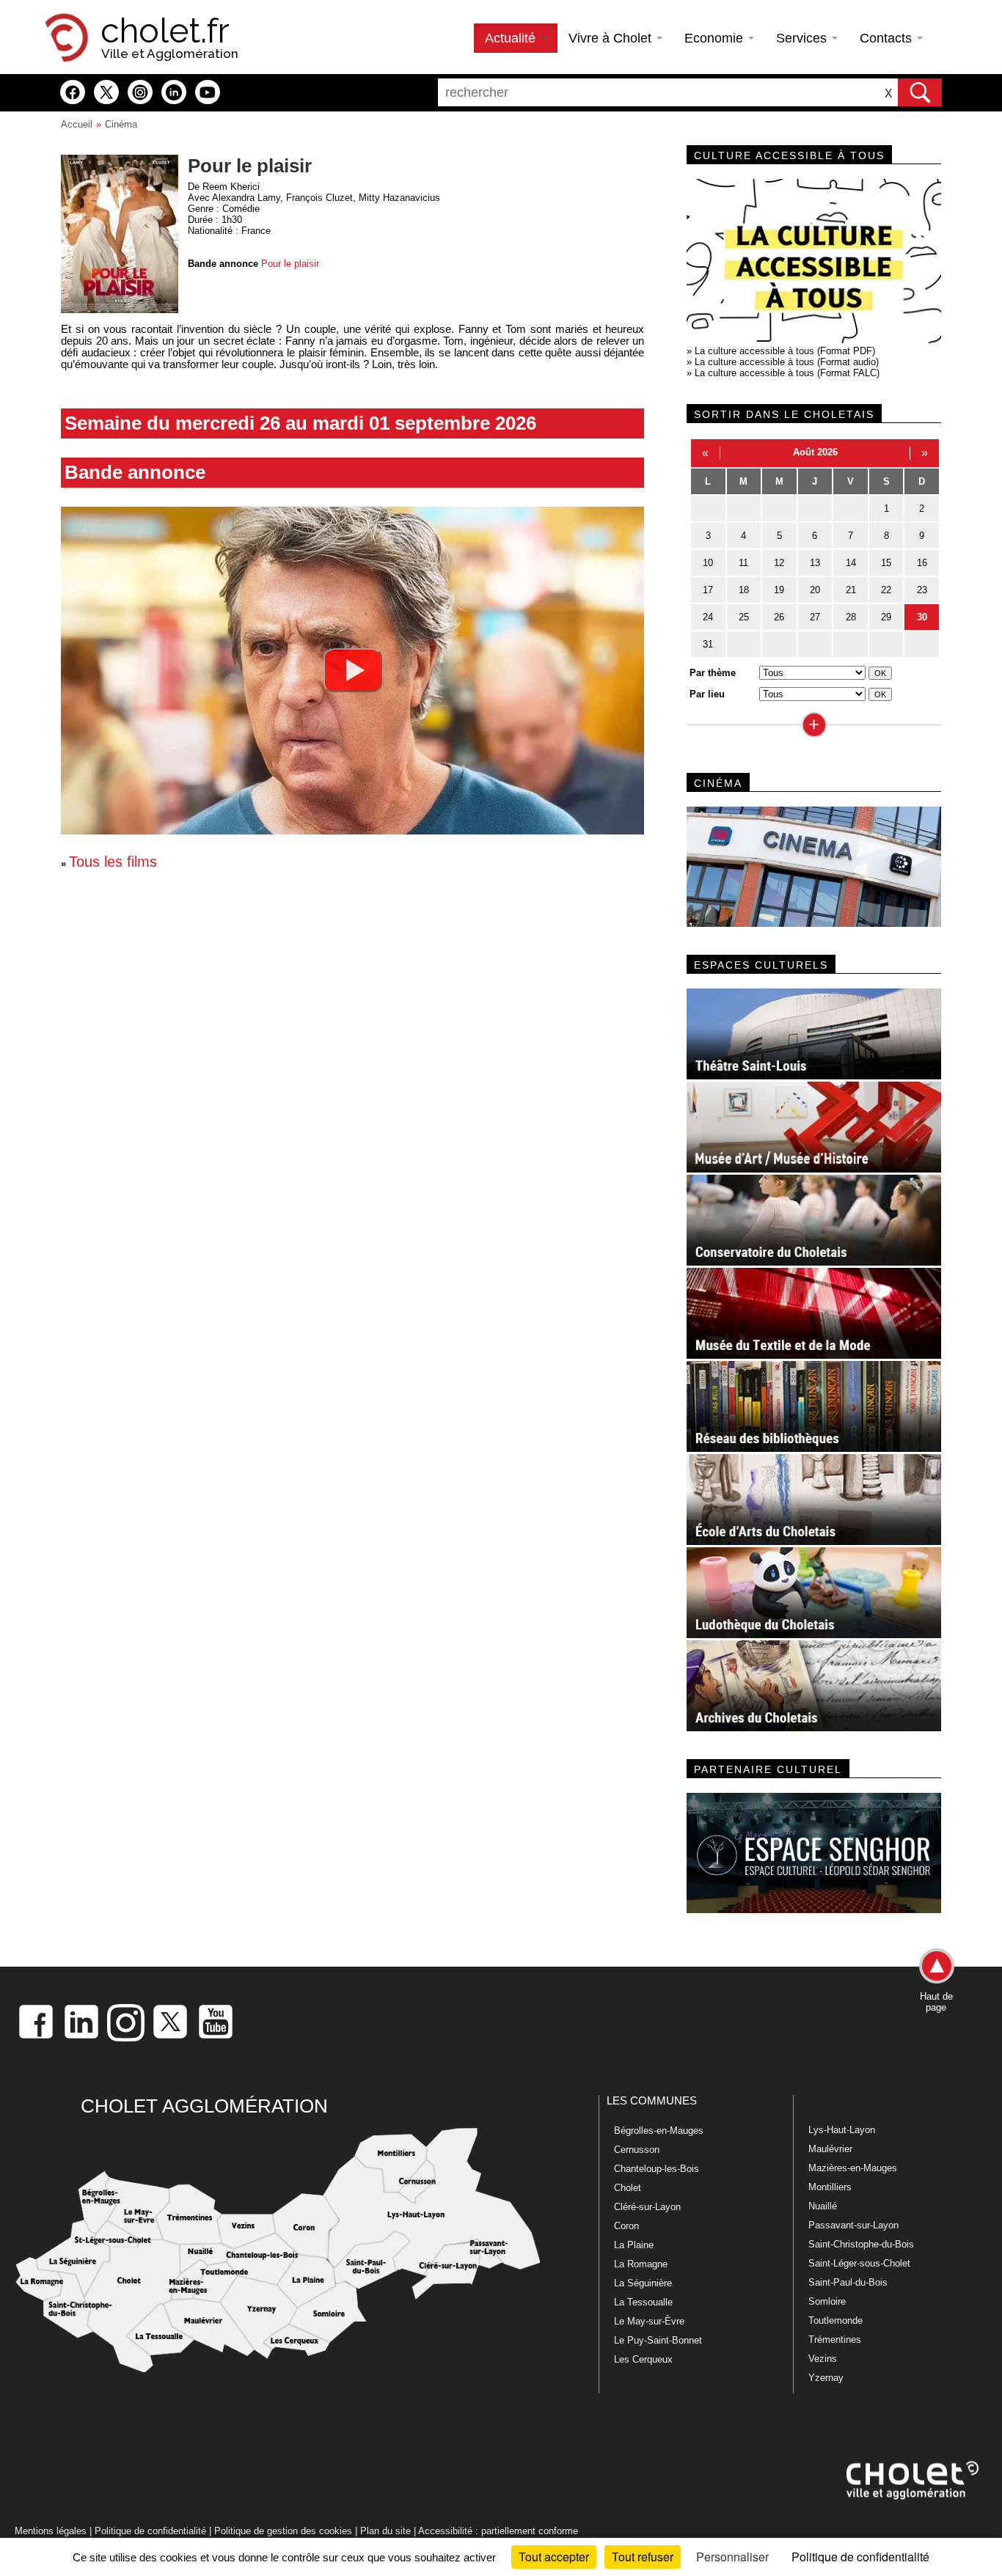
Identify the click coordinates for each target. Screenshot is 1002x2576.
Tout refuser (643, 2557)
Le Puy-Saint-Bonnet (658, 2340)
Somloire (827, 2301)
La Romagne (641, 2264)
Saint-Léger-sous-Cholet (859, 2263)
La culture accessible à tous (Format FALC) (787, 373)
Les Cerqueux (643, 2359)
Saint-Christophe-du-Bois (861, 2244)
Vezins (823, 2359)
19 (779, 590)
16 (922, 563)
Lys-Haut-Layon (842, 2130)
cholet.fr (165, 31)
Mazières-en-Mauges (853, 2168)
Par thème (713, 673)
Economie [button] (716, 38)
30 (922, 617)
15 (886, 563)
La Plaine (634, 2245)
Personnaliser (732, 2557)
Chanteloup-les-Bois (657, 2169)
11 (743, 563)
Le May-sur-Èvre (649, 2321)
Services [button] (803, 38)
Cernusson (637, 2150)
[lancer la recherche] (920, 92)
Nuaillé (823, 2206)
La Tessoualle (643, 2302)
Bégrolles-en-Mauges (659, 2131)
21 (851, 590)
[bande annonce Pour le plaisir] (353, 670)
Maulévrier (830, 2149)
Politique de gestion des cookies (283, 2531)
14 (851, 563)
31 (708, 644)
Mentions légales (51, 2531)
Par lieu (707, 694)
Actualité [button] (512, 38)
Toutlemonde (835, 2320)
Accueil (77, 124)
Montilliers (830, 2187)
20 (815, 590)
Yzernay (826, 2378)
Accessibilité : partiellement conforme (498, 2531)
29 (886, 617)
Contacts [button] (888, 38)
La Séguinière (643, 2283)
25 (744, 617)
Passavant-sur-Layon (853, 2225)
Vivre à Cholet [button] (612, 38)
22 (886, 590)
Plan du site (385, 2531)
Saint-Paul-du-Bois (848, 2282)
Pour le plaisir (290, 264)
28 (851, 617)
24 (708, 617)
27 (815, 617)
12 (779, 563)
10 (708, 563)
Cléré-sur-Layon (647, 2207)
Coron (626, 2226)
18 (744, 590)
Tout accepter (554, 2557)
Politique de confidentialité (150, 2531)
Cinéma (121, 124)
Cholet (628, 2188)
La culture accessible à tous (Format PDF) (785, 351)
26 (779, 617)
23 (922, 590)
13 (815, 563)
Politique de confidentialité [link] (860, 2557)
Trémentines (835, 2340)
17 (708, 590)
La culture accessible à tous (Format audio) (787, 362)
